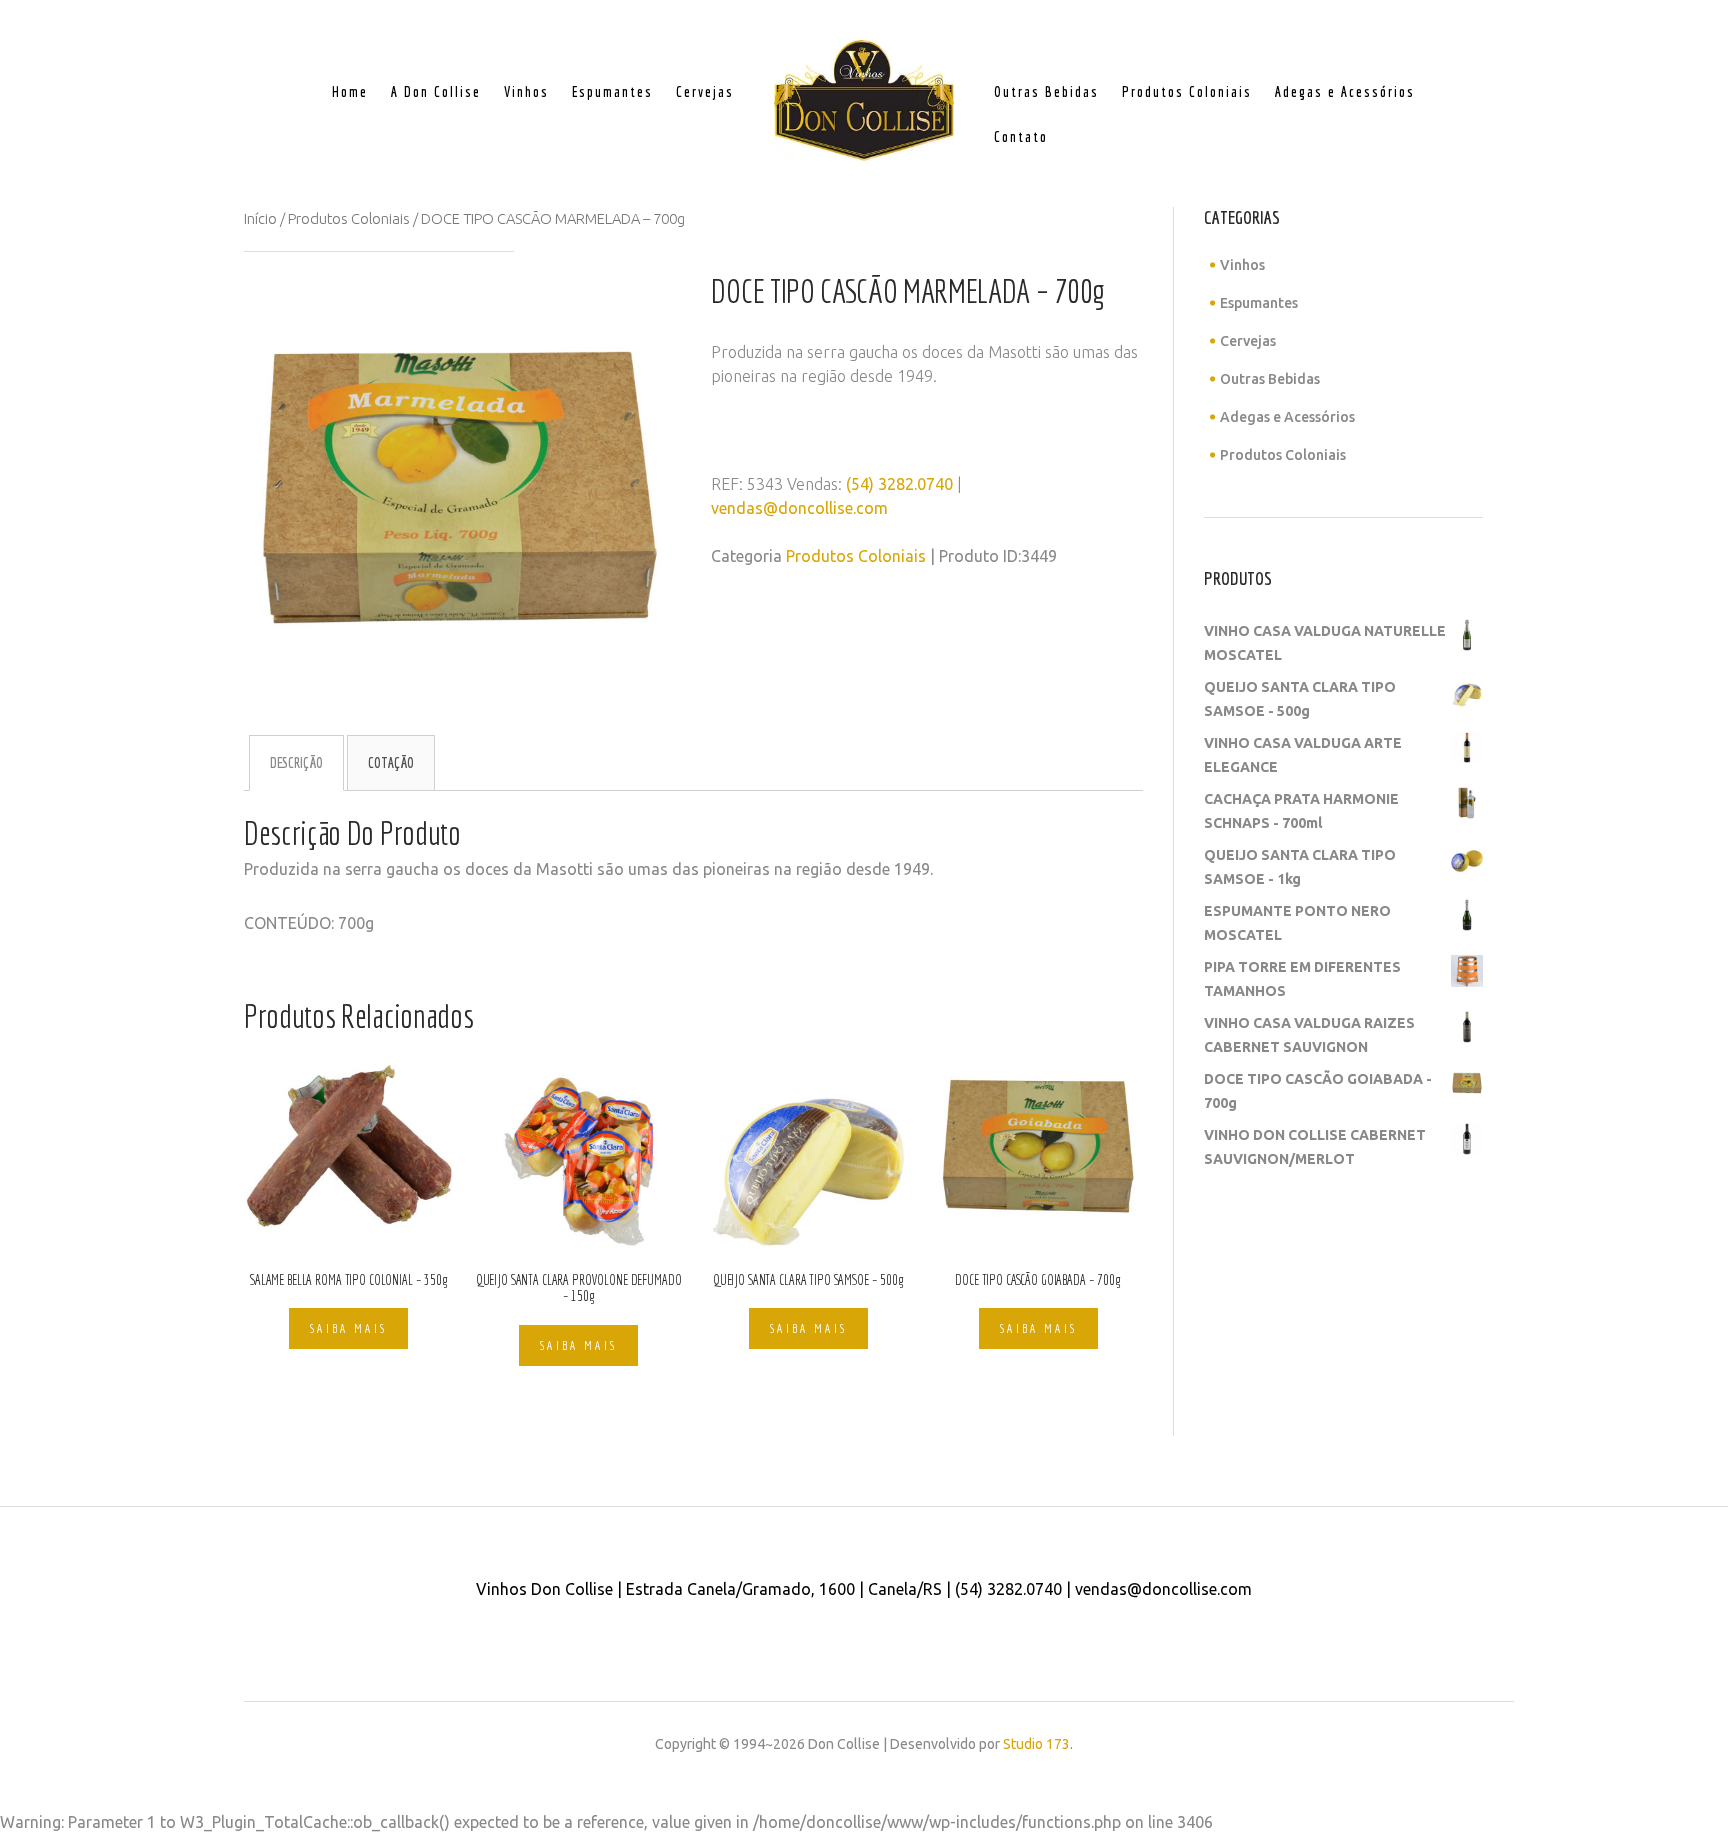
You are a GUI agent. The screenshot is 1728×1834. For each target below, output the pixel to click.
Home (350, 92)
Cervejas (705, 92)
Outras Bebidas (1046, 92)
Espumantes (612, 92)
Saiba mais (348, 1328)
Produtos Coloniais (1187, 92)
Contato (1021, 137)
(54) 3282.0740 (899, 484)
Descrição (296, 763)
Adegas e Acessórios (1345, 92)
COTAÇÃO (391, 763)
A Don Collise (436, 92)
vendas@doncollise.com (799, 508)
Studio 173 (1036, 1744)
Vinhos (526, 92)
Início (260, 218)
